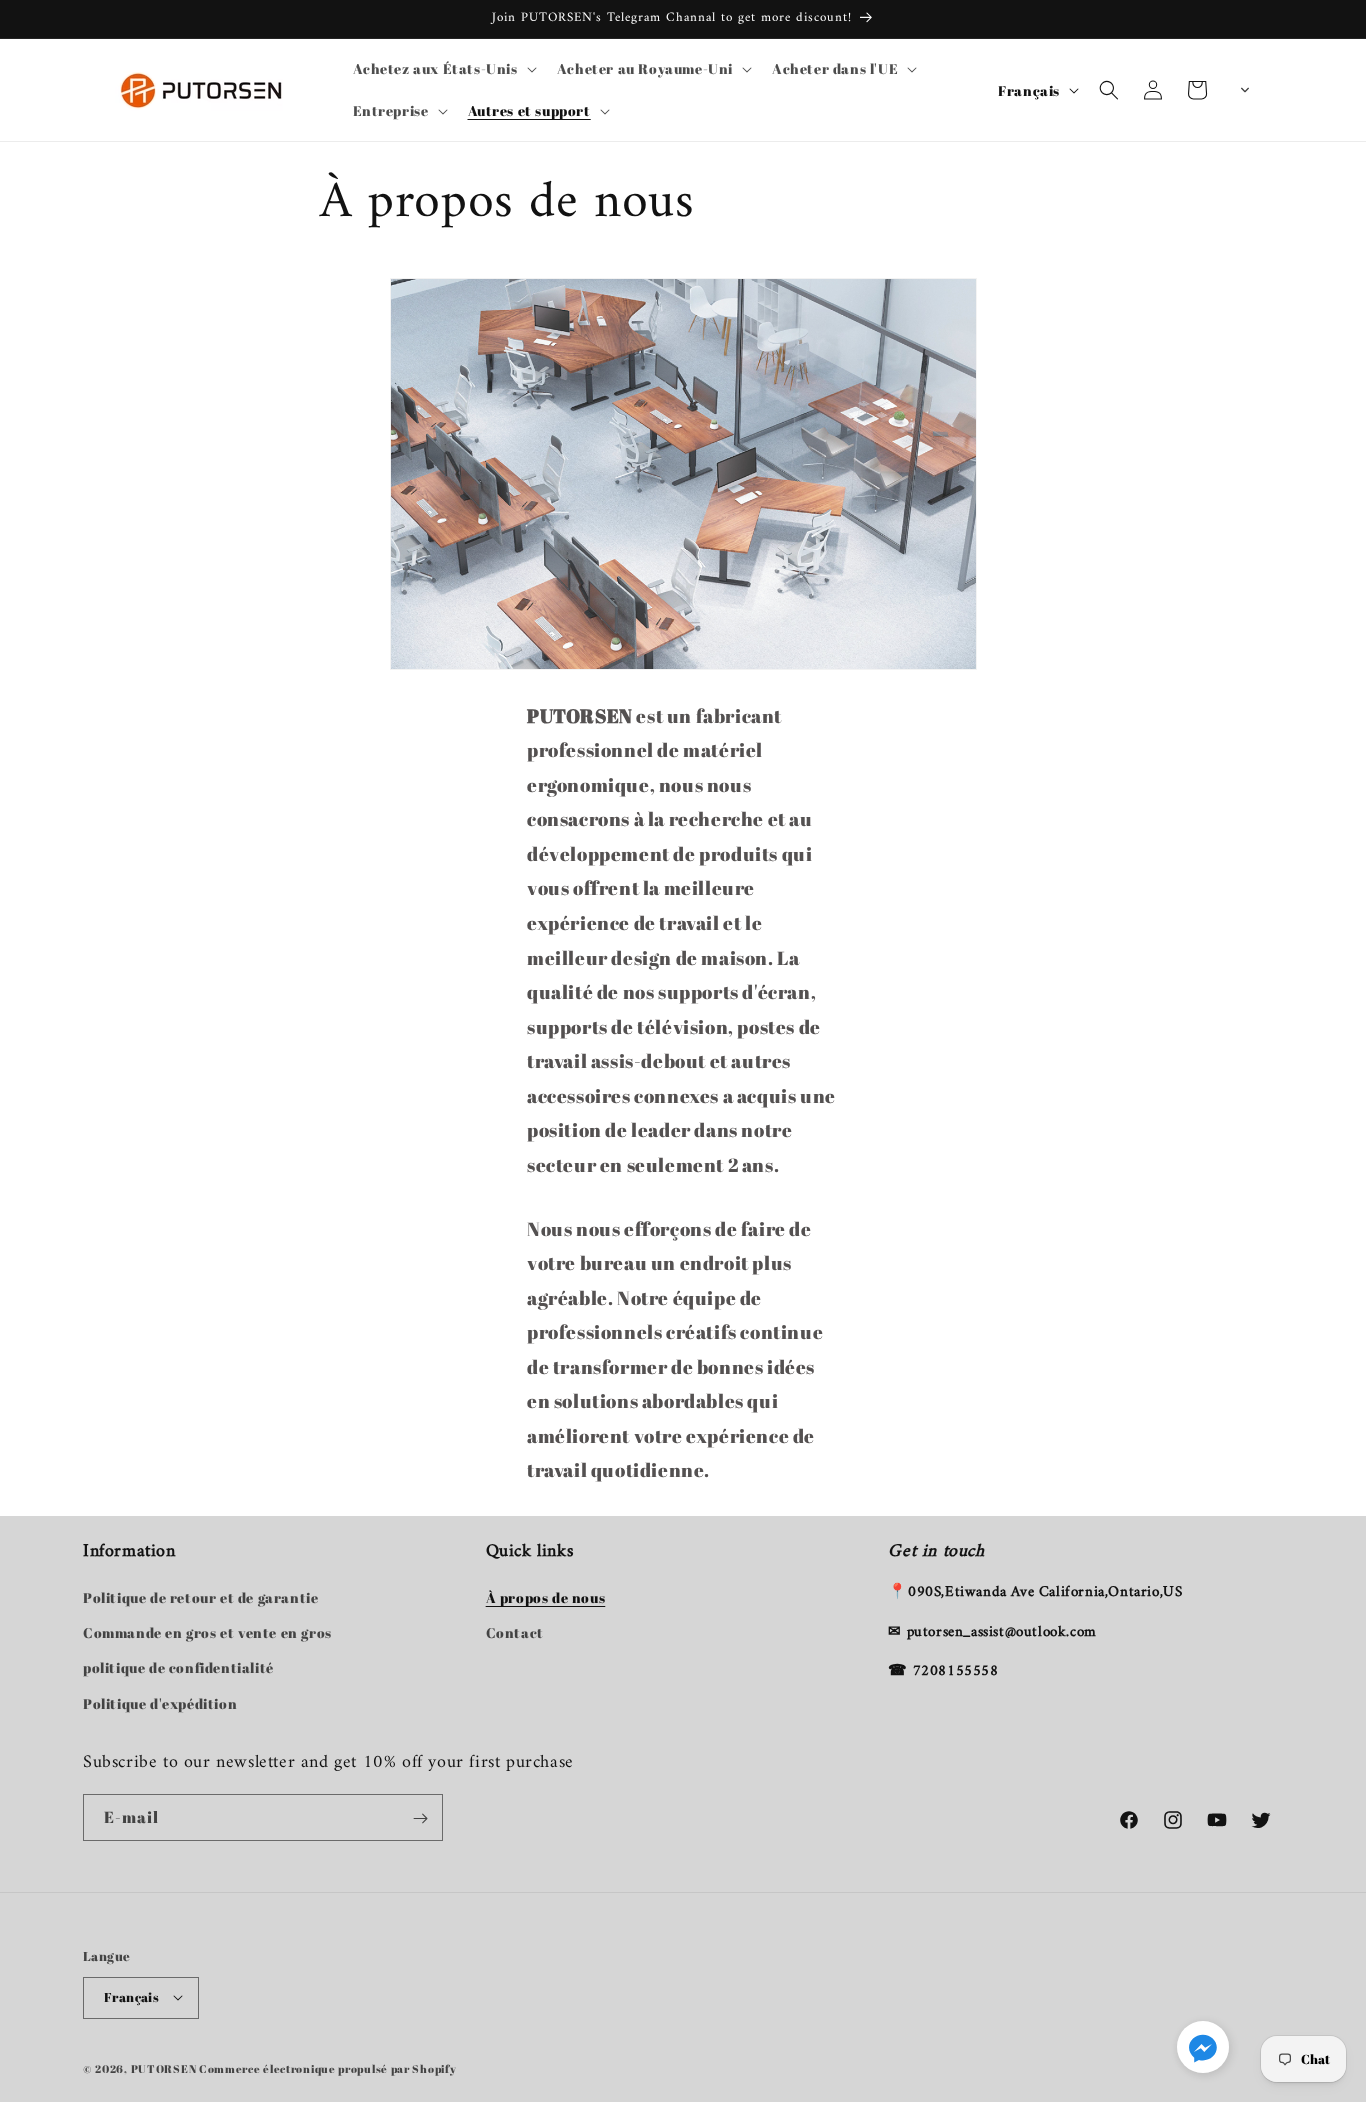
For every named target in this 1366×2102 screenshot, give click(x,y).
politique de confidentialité (178, 1668)
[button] (443, 69)
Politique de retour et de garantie (200, 1598)
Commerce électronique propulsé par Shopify (327, 2067)
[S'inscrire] (420, 1818)
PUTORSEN (164, 2067)
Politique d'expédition (160, 1703)
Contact (515, 1633)
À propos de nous (546, 1598)
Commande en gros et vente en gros (207, 1633)
